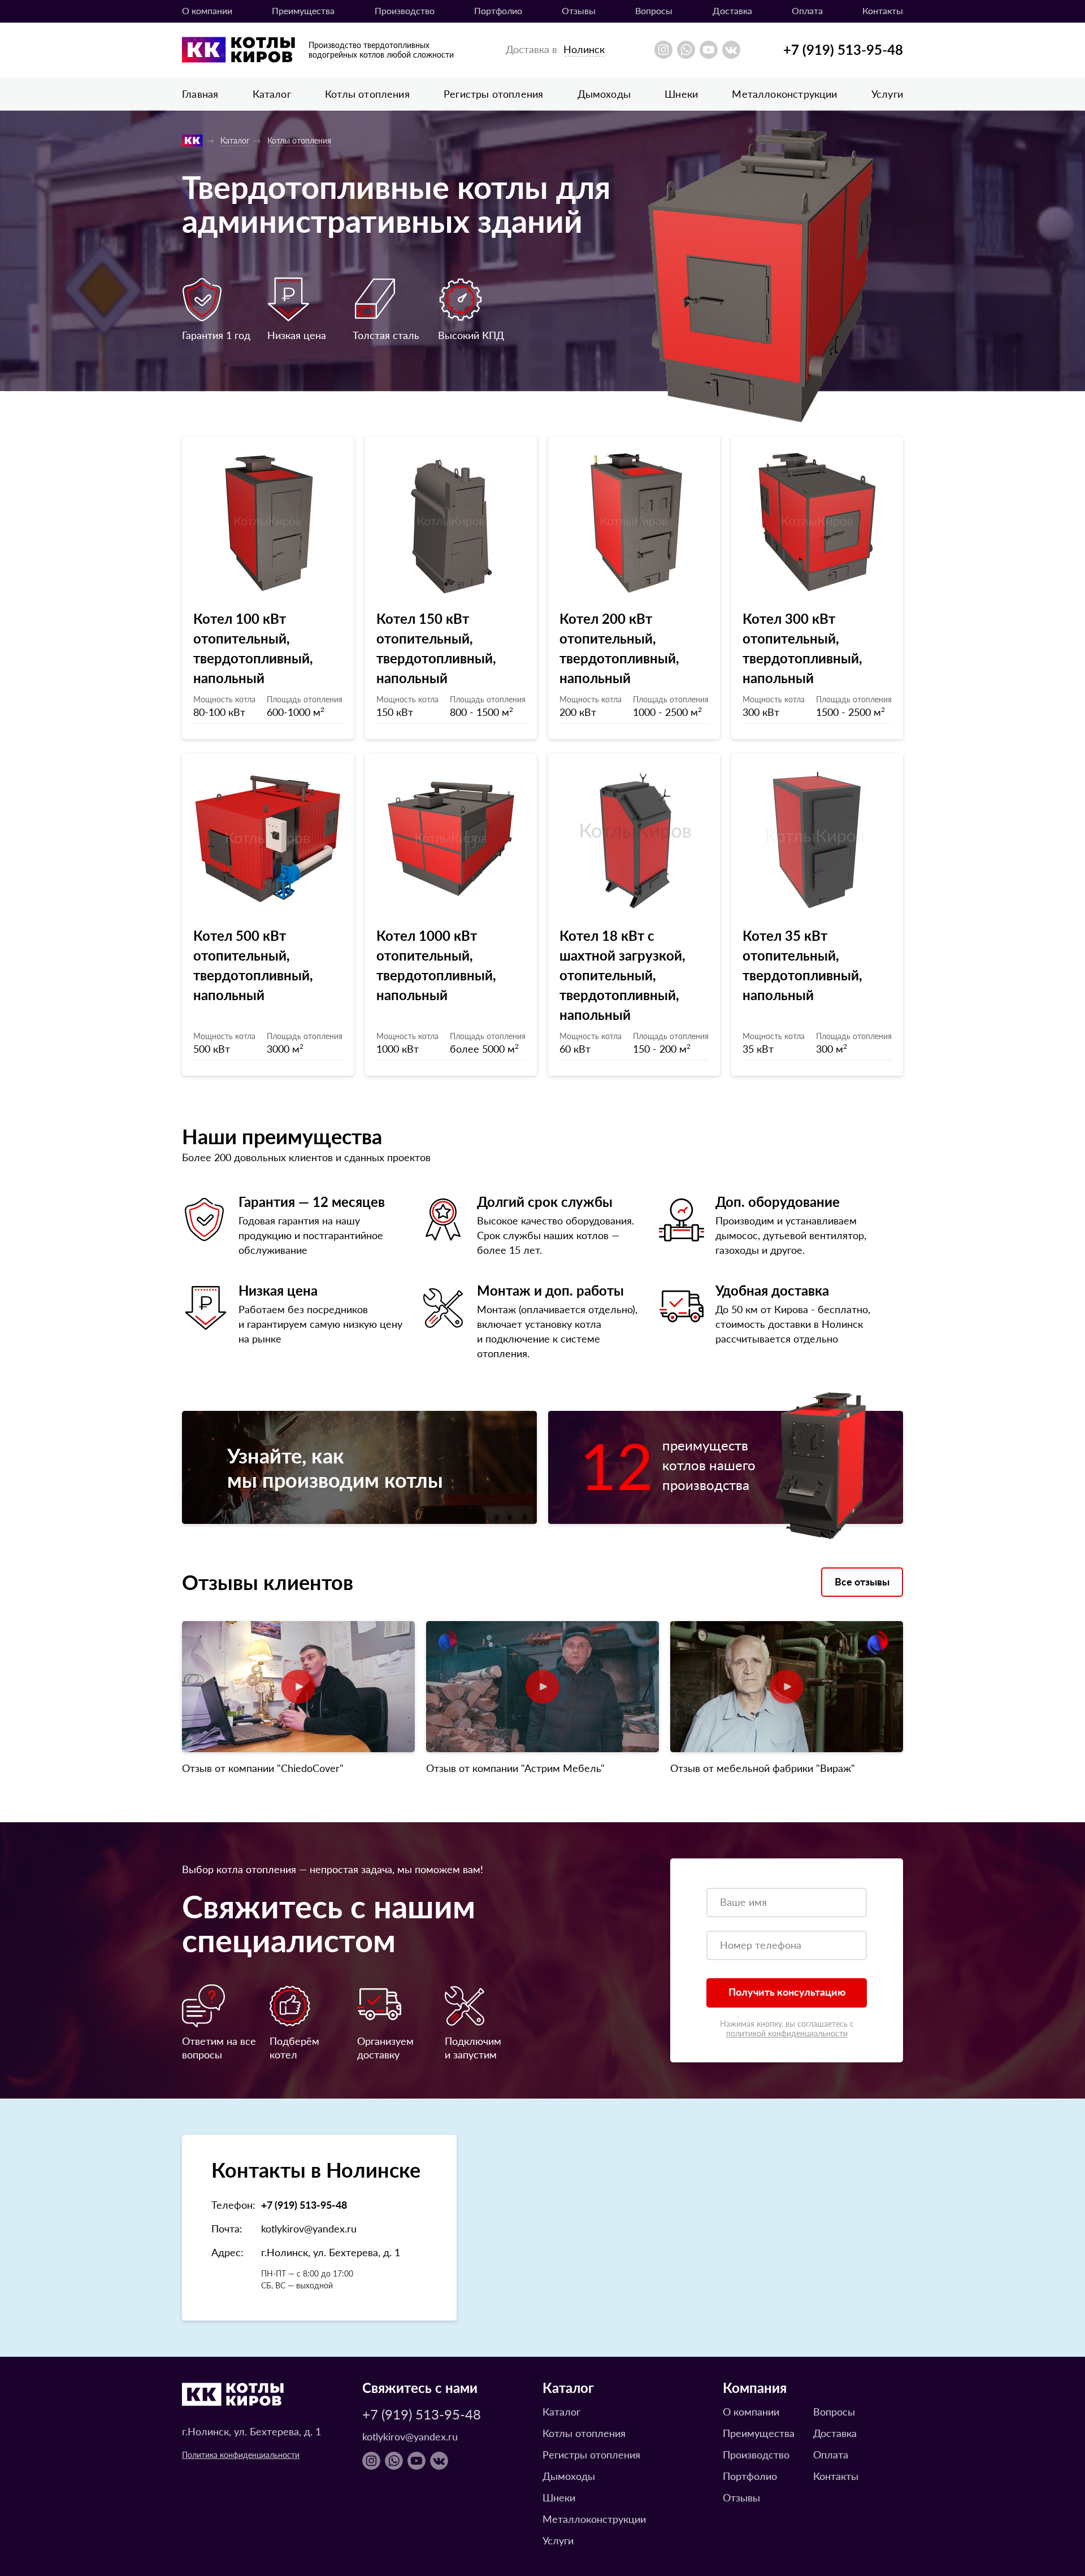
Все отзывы (862, 1581)
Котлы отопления (367, 94)
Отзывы (579, 10)
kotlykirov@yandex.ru (309, 2228)
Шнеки (681, 94)
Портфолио (498, 10)
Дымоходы (604, 94)
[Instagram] (663, 50)
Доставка (732, 10)
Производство (405, 10)
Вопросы (654, 10)
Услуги (887, 94)
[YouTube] (709, 50)
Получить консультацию (787, 1991)
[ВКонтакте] (731, 50)
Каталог (272, 94)
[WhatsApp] (686, 50)
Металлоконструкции (784, 94)
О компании (207, 10)
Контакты (883, 10)
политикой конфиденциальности (787, 2033)
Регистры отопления (493, 94)
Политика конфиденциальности (241, 2455)
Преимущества (303, 10)
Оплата (807, 10)
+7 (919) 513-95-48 (843, 49)
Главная (200, 94)
